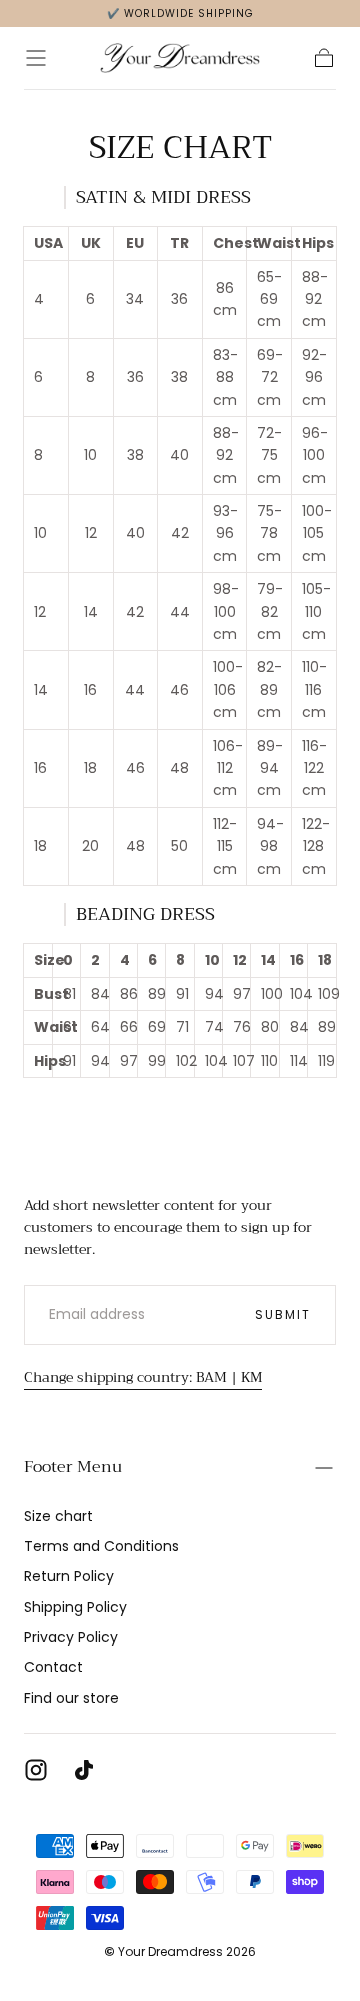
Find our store (71, 1698)
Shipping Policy (75, 1607)
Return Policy (69, 1576)
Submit (283, 1314)
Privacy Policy (71, 1637)
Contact (53, 1667)
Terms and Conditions (101, 1546)
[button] (36, 58)
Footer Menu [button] (73, 1467)
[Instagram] (36, 1770)
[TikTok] (84, 1770)
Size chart (58, 1516)
